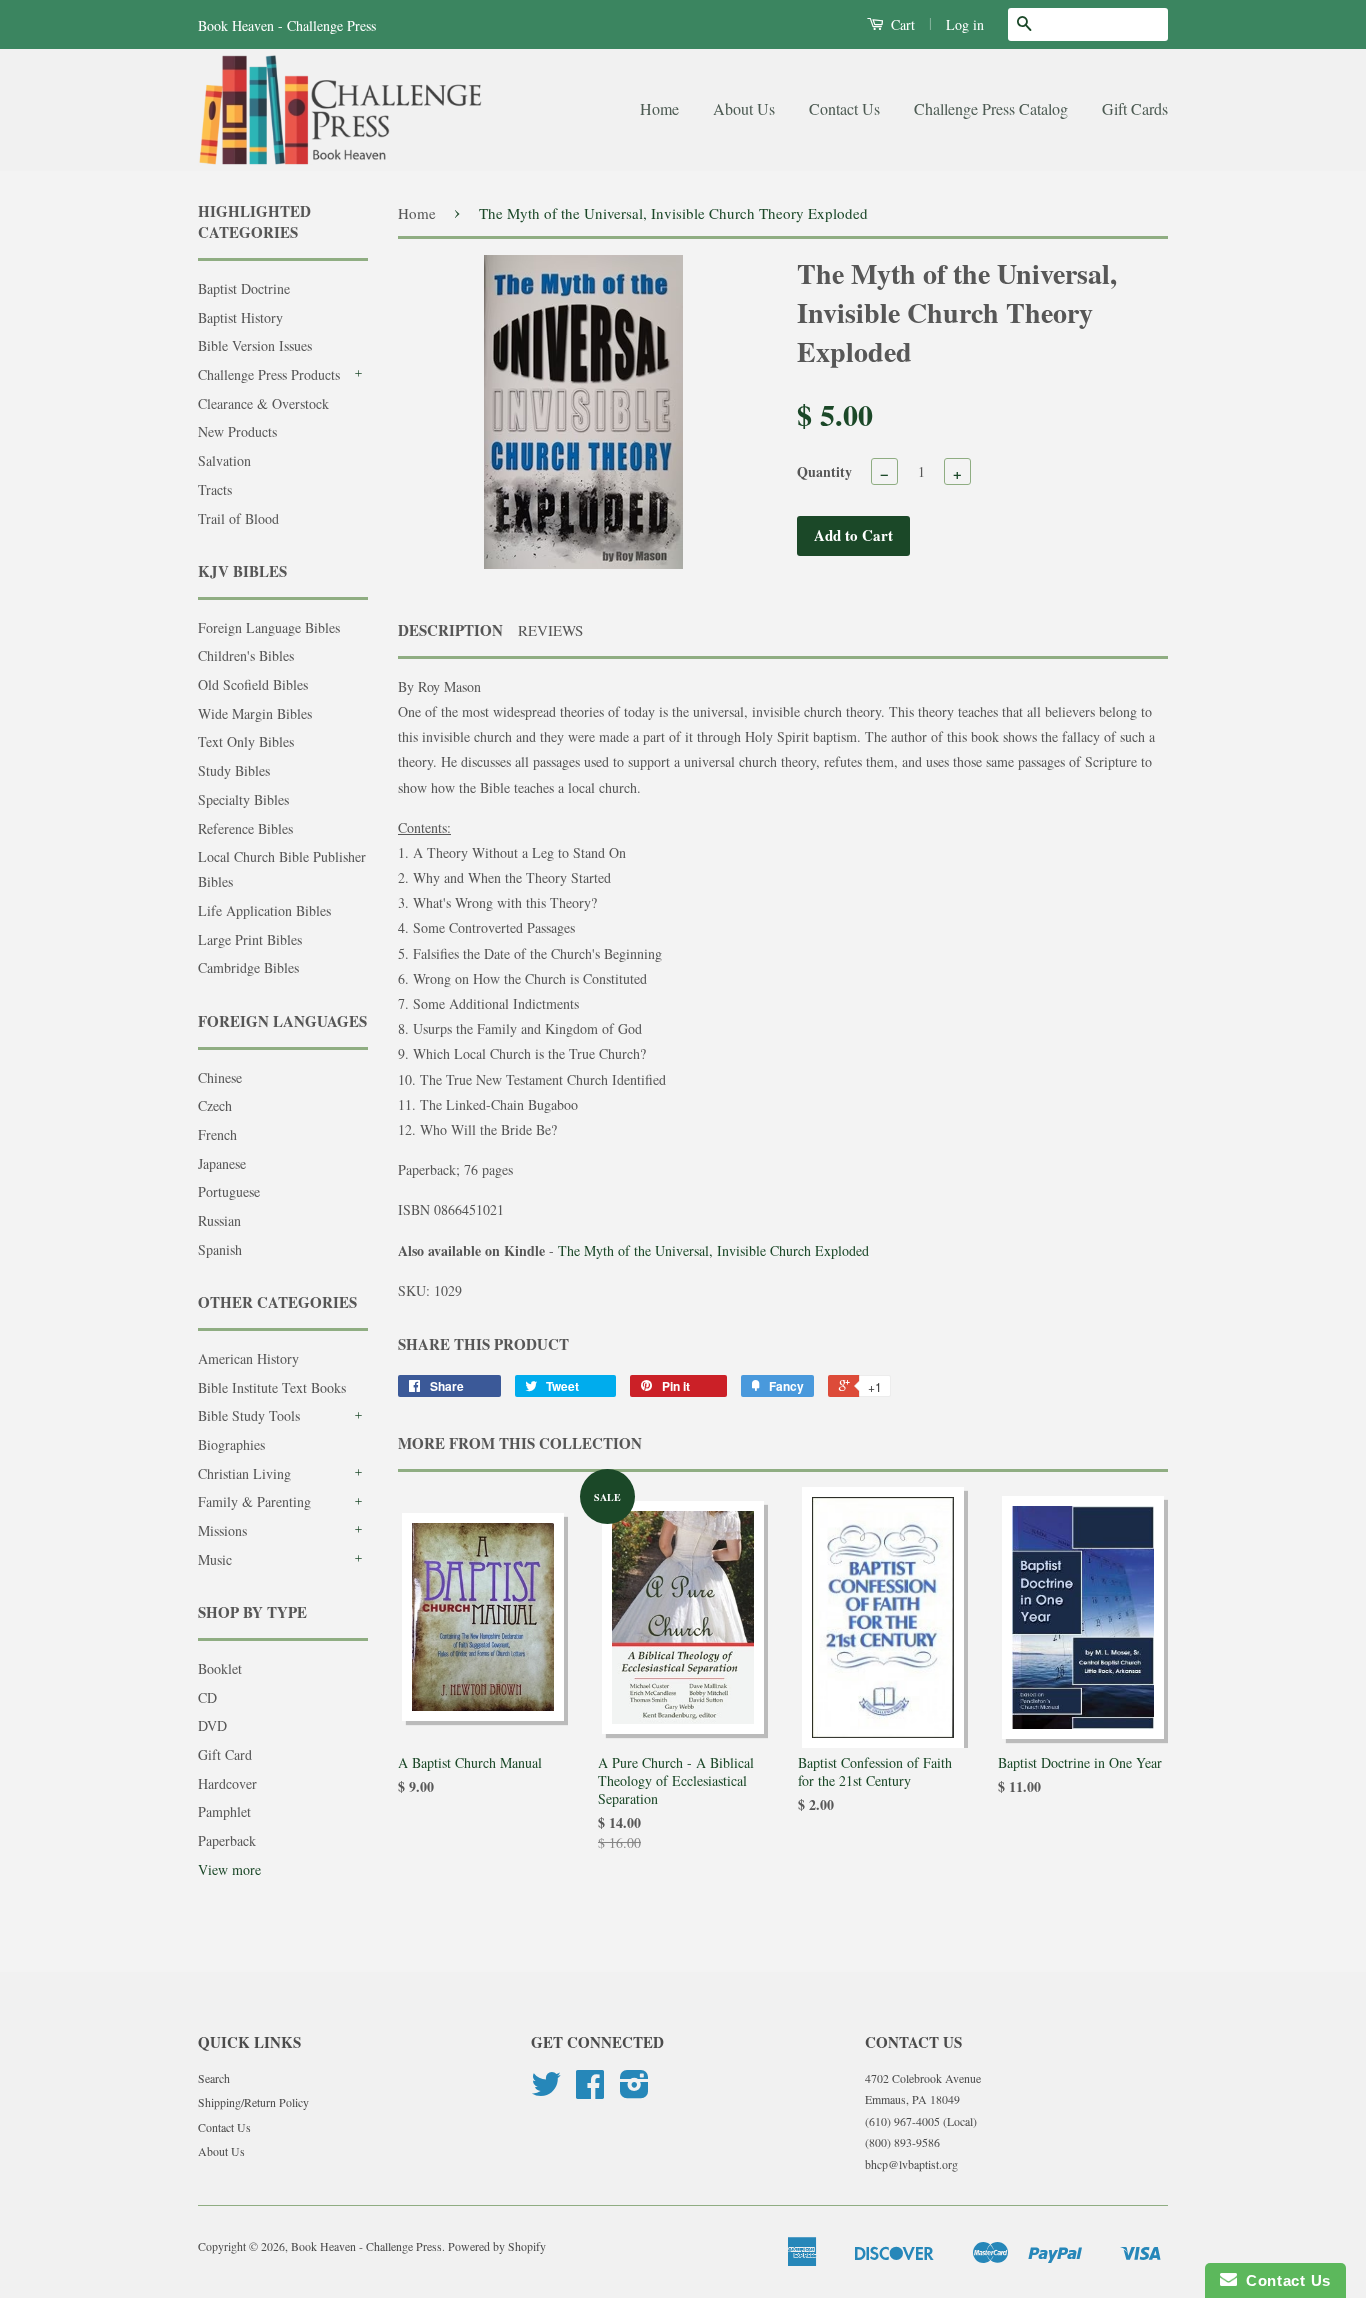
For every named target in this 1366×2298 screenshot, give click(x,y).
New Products (237, 431)
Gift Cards (1135, 108)
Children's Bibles (246, 655)
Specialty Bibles (243, 799)
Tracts (215, 489)
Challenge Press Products (269, 374)
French (217, 1134)
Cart (901, 24)
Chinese (220, 1077)
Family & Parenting (254, 1501)
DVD (212, 1725)
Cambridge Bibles (248, 967)
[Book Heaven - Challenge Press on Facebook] (590, 2091)
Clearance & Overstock (263, 403)
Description (450, 630)
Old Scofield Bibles (253, 684)
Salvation (224, 460)
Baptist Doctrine (244, 288)
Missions (222, 1530)
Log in (965, 24)
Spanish (220, 1249)
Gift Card (225, 1754)
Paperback (227, 1840)
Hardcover (227, 1783)
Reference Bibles (245, 828)
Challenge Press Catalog (991, 108)
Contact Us (844, 108)
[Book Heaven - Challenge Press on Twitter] (546, 2091)
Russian (219, 1220)
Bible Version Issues (255, 345)
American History (248, 1358)
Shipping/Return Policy (253, 2102)
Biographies (231, 1444)
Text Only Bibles (246, 741)
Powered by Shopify (497, 2246)
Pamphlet (224, 1811)
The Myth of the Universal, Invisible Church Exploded (713, 1250)
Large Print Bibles (250, 939)
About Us (744, 108)
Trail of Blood (238, 518)
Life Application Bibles (264, 910)
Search (214, 2078)
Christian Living (244, 1473)
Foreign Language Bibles (269, 627)
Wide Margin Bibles (255, 713)
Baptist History (240, 317)
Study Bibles (234, 770)
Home (659, 108)
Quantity (824, 471)
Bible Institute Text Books (272, 1387)
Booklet (220, 1668)
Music (215, 1559)
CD (207, 1697)
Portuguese (229, 1191)
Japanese (222, 1163)
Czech (215, 1105)
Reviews (550, 630)
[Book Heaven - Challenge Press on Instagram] (634, 2091)
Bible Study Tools (249, 1415)
